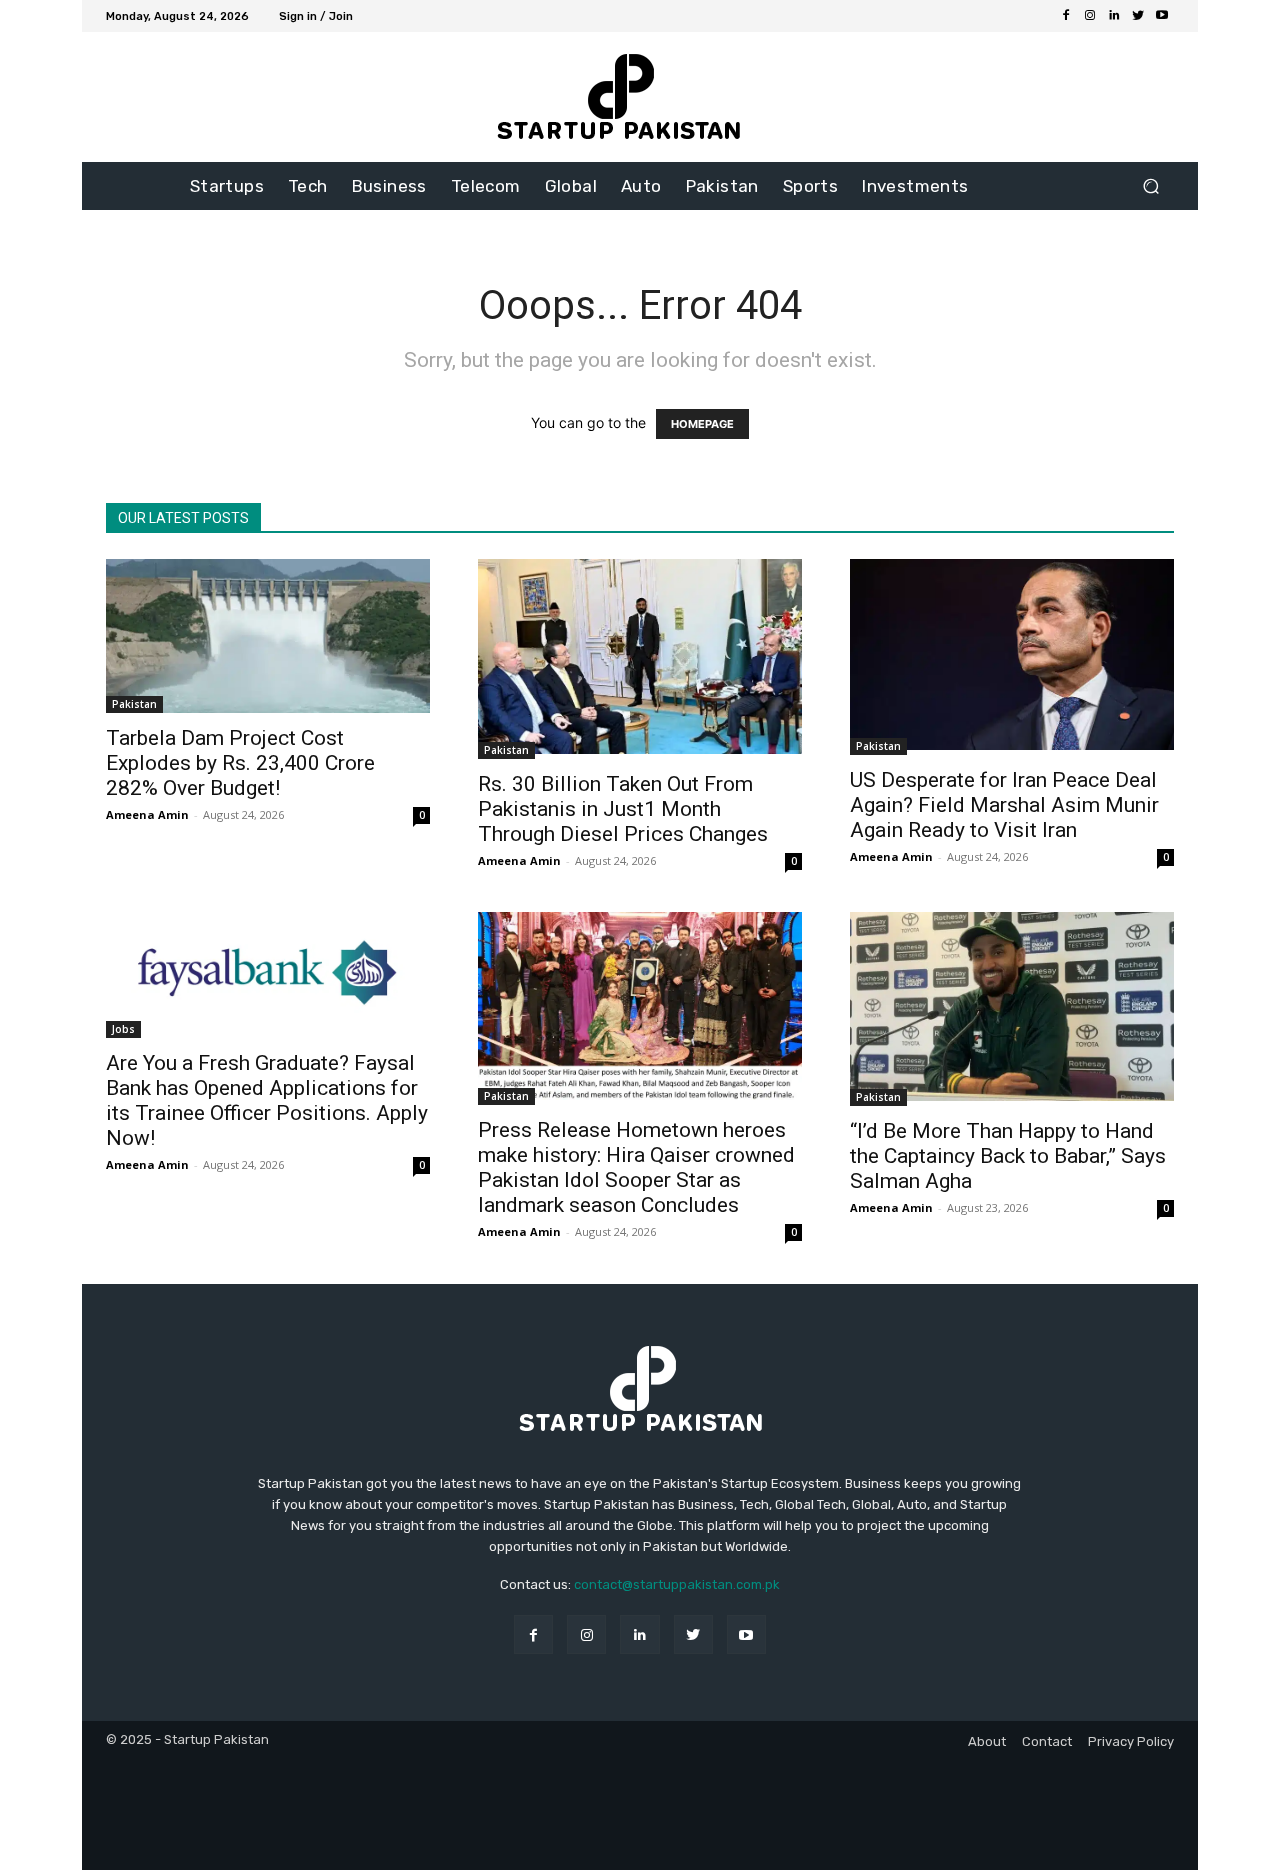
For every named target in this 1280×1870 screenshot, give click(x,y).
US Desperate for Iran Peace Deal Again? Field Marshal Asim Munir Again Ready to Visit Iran (1004, 805)
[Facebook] (1066, 16)
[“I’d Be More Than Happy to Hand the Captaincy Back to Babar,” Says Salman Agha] (1012, 1009)
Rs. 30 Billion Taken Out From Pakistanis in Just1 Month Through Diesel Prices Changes (623, 809)
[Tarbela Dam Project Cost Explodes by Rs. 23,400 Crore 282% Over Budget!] (268, 636)
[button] (1150, 186)
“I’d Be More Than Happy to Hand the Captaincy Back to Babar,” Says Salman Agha (1008, 1156)
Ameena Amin (147, 814)
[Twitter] (1138, 16)
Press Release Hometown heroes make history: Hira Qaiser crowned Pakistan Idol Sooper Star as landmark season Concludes (636, 1167)
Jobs (123, 1029)
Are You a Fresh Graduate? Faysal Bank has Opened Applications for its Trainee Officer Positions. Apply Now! (267, 1100)
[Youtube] (1162, 16)
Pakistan (134, 704)
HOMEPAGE (702, 424)
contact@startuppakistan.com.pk (677, 1584)
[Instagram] (1090, 16)
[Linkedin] (1114, 16)
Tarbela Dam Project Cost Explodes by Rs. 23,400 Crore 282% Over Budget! (240, 763)
